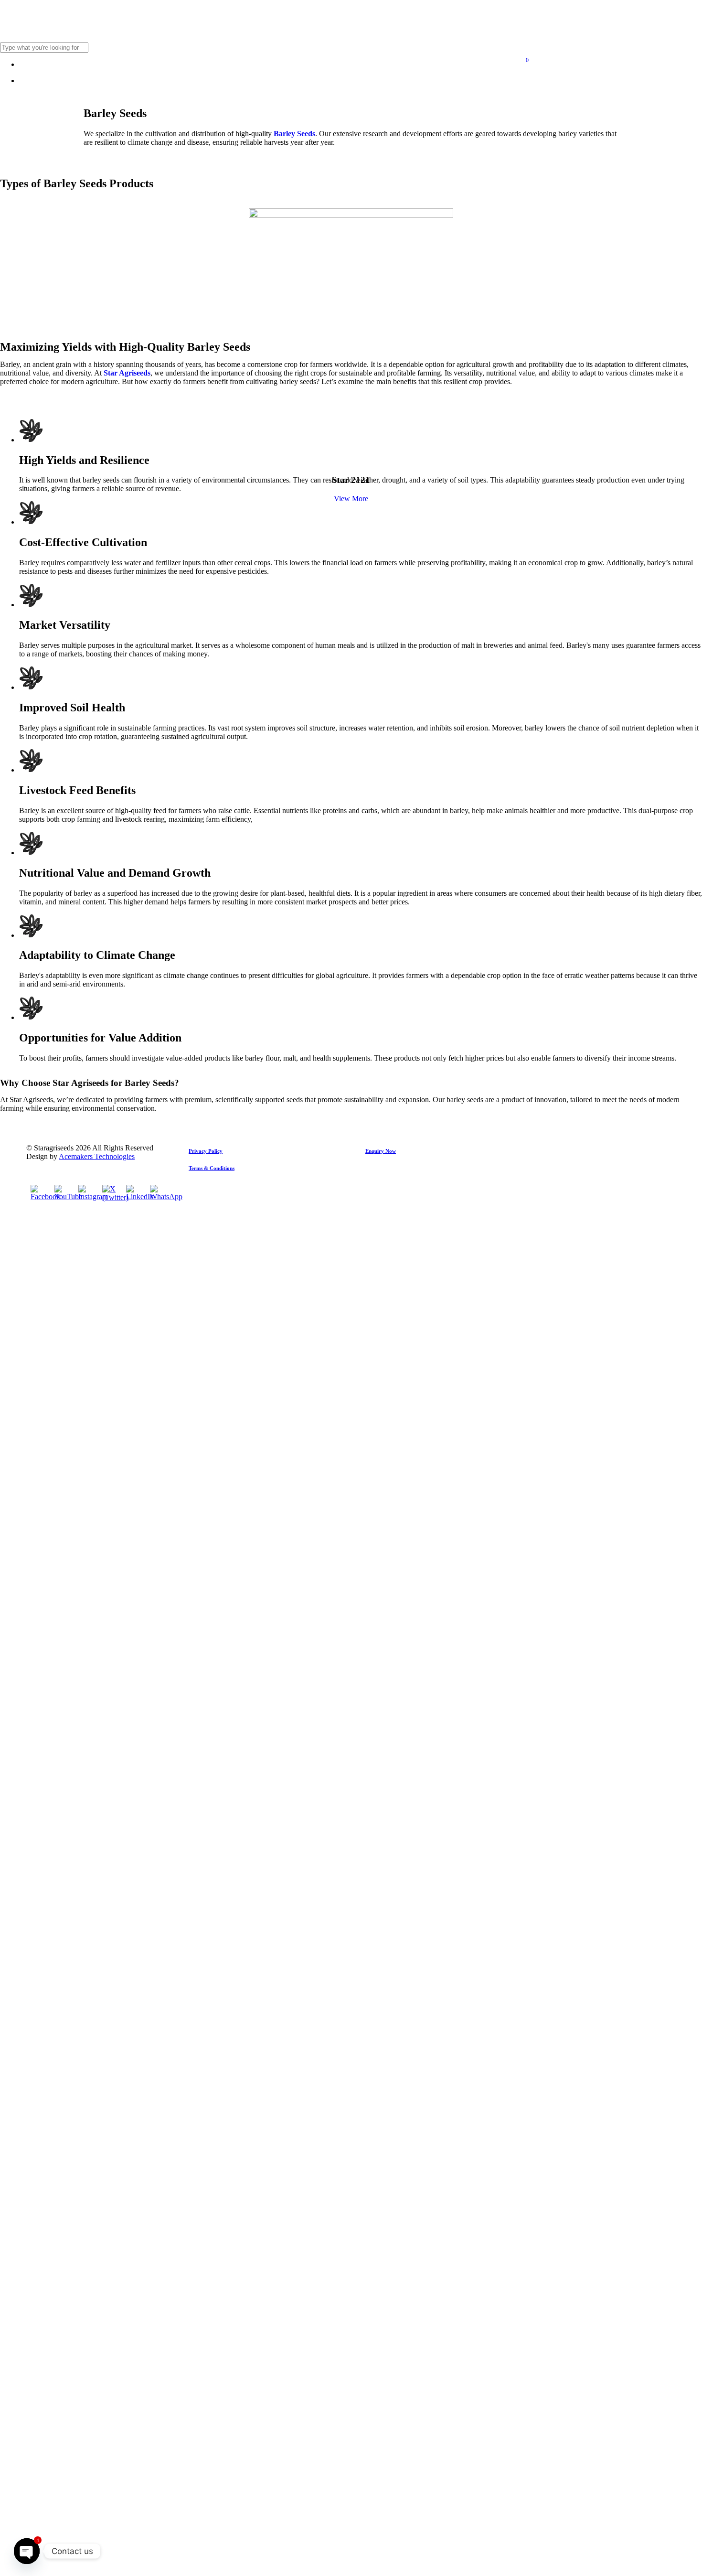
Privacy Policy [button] (206, 1151)
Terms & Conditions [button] (212, 1168)
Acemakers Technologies (97, 1156)
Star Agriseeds (127, 373)
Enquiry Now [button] (381, 1151)
